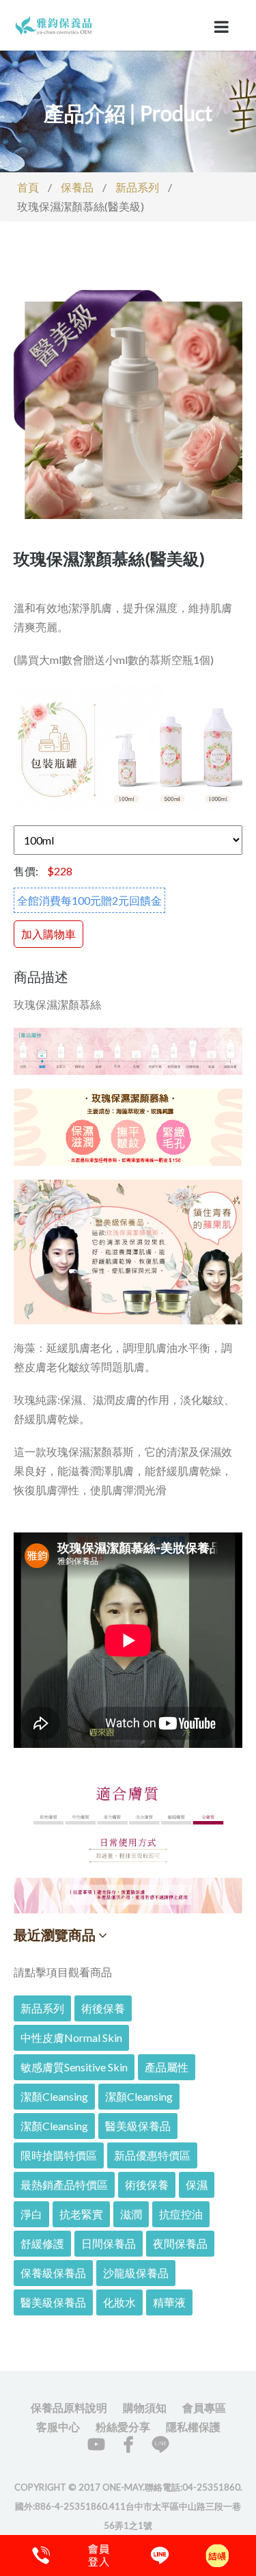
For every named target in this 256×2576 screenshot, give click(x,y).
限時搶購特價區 (59, 2155)
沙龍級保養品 (136, 2273)
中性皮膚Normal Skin (71, 2037)
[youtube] (96, 2444)
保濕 (197, 2185)
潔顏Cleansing (54, 2096)
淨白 (31, 2214)
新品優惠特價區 (152, 2155)
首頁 (28, 187)
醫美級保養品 (138, 2126)
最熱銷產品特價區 (64, 2185)
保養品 (77, 187)
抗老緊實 (81, 2214)
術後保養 (103, 2008)
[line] (160, 2444)
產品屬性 (167, 2067)
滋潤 (131, 2214)
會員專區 (204, 2407)
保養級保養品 (53, 2273)
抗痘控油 (181, 2214)
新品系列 (137, 187)
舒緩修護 (42, 2243)
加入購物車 (48, 934)
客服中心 (58, 2427)
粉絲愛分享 (123, 2427)
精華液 (169, 2302)
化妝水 (119, 2302)
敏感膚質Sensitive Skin (74, 2067)
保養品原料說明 (69, 2407)
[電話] (39, 2555)
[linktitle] (55, 24)
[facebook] (128, 2444)
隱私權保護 (193, 2427)
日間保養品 (109, 2243)
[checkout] (98, 2555)
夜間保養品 (180, 2243)
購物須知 (145, 2407)
